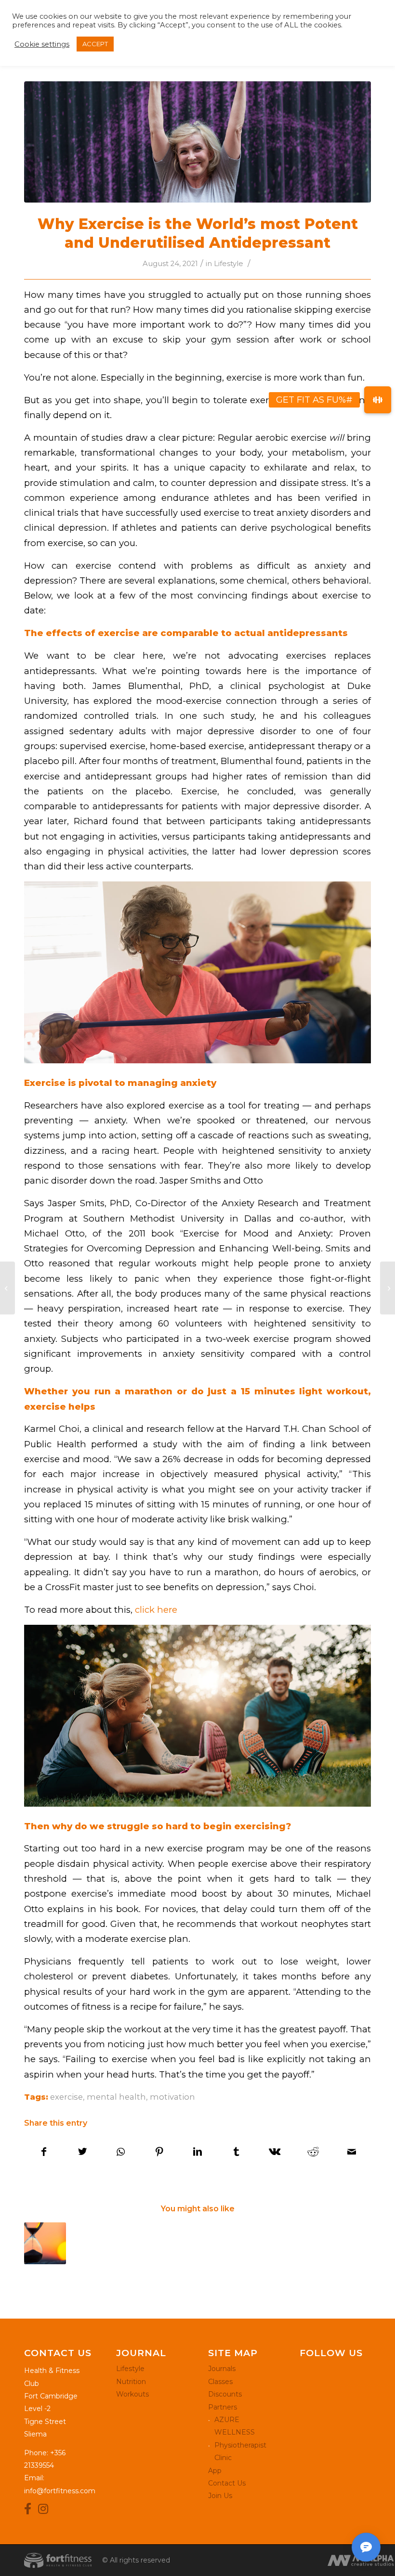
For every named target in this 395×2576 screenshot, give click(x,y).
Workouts (132, 2394)
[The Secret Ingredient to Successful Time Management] (45, 2243)
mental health (116, 2097)
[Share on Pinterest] (159, 2152)
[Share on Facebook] (44, 2152)
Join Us (220, 2496)
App (215, 2471)
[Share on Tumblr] (236, 2152)
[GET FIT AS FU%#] (378, 400)
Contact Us (227, 2483)
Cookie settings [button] (42, 44)
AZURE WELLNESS (235, 2426)
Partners (223, 2407)
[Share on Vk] (275, 2152)
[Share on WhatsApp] (121, 2152)
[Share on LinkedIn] (198, 2152)
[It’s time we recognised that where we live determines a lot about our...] (388, 1288)
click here (155, 1610)
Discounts (225, 2394)
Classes (220, 2382)
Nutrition (131, 2382)
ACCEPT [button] (95, 44)
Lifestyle (229, 264)
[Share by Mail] (351, 2152)
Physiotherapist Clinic (240, 2451)
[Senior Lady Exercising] (197, 142)
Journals (222, 2369)
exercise (66, 2097)
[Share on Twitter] (83, 2152)
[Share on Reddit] (313, 2152)
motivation (172, 2097)
